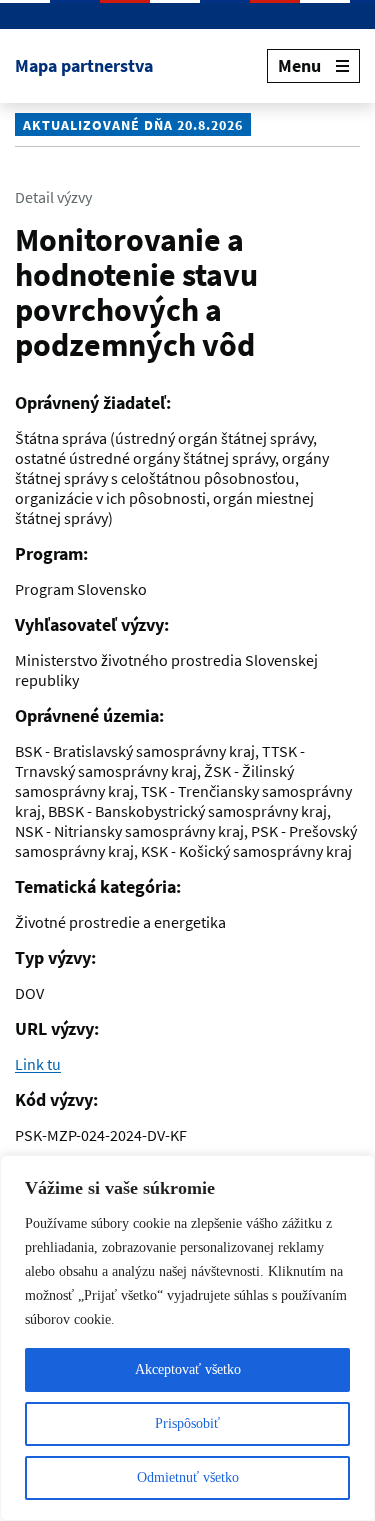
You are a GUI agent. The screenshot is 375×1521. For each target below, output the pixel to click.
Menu (299, 65)
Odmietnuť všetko (188, 1477)
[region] (187, 1338)
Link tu (38, 1064)
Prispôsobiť (187, 1423)
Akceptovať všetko (188, 1369)
